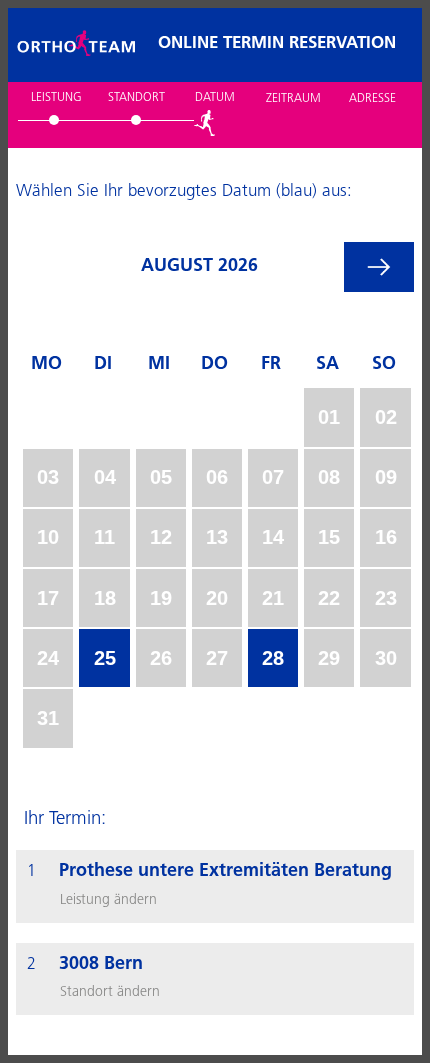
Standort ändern (110, 992)
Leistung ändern (108, 900)
